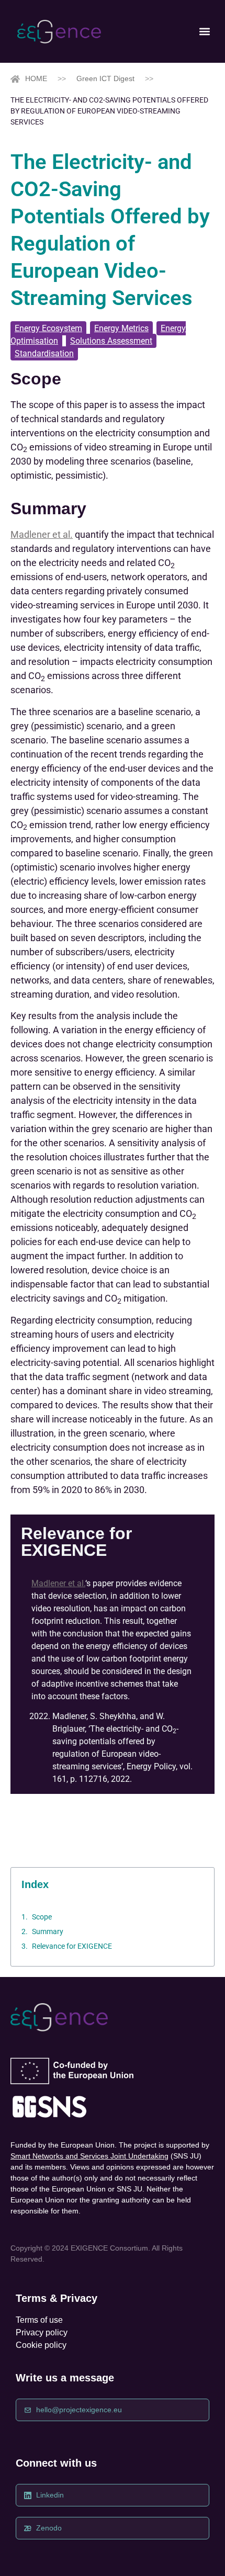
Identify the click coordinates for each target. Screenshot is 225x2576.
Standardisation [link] (44, 353)
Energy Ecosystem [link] (48, 328)
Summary (48, 1931)
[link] (59, 32)
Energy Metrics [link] (121, 328)
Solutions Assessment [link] (111, 341)
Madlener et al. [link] (42, 534)
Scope (42, 1917)
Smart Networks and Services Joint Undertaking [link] (89, 2156)
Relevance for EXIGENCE (72, 1946)
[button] (204, 32)
